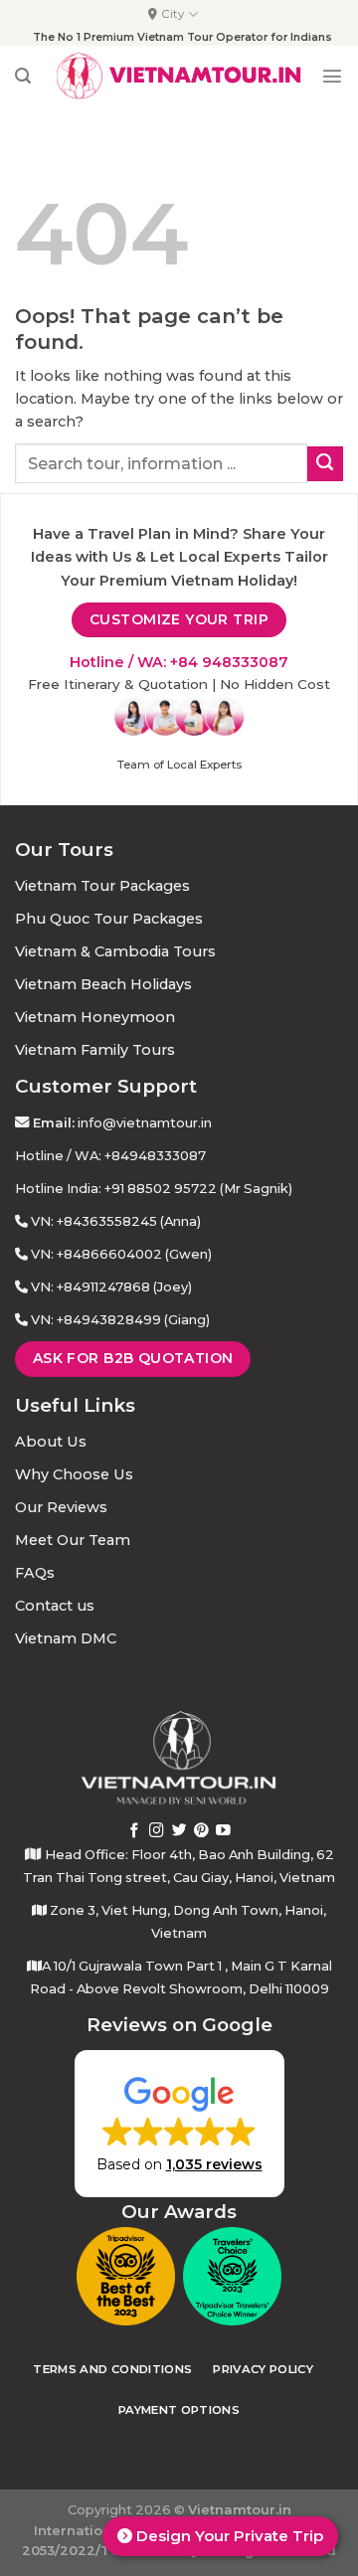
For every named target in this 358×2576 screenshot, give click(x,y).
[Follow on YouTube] (223, 1831)
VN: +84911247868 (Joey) (111, 1287)
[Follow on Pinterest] (201, 1831)
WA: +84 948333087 (213, 662)
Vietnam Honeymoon (95, 1017)
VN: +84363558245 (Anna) (116, 1221)
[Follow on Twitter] (179, 1831)
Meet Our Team (73, 1540)
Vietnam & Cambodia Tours (115, 951)
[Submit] (325, 464)
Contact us (55, 1606)
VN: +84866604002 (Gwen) (121, 1254)
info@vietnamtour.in (145, 1122)
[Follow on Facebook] (135, 1831)
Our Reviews (61, 1507)
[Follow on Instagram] (157, 1831)
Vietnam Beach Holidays (103, 984)
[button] (179, 2123)
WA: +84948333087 (140, 1155)
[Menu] (332, 76)
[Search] (23, 76)
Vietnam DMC (66, 1638)
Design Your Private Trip (228, 2536)
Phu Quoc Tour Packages (109, 919)
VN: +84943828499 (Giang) (120, 1319)
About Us (51, 1442)
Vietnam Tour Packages (102, 886)
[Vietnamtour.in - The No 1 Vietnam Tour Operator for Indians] (179, 76)
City (173, 14)
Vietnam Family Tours (95, 1050)
